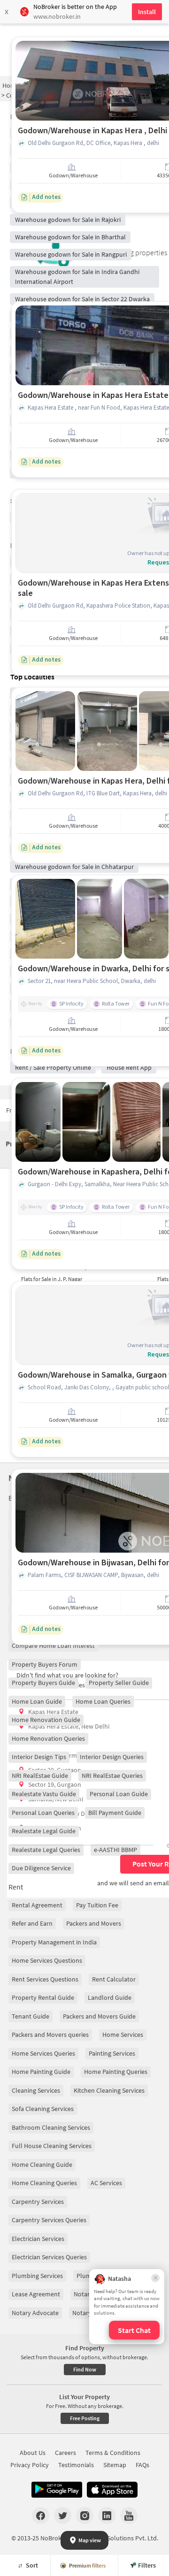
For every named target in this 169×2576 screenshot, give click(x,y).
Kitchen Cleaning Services (109, 2090)
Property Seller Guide (119, 1683)
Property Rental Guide (43, 1997)
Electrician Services (38, 2239)
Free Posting (85, 2418)
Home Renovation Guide (46, 1720)
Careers (65, 2453)
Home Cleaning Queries (44, 2183)
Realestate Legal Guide (44, 1831)
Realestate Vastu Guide (44, 1794)
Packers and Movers (94, 1923)
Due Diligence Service (41, 1868)
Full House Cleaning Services (52, 2146)
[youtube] (129, 2515)
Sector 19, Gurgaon (55, 1784)
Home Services (123, 2035)
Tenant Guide (31, 2016)
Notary (83, 2294)
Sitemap (115, 2465)
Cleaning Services (36, 2090)
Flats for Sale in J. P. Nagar (52, 1279)
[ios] (112, 2490)
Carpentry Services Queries (49, 2220)
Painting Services (112, 2053)
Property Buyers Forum (45, 1664)
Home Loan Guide (37, 1701)
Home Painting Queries (116, 2072)
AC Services (106, 2183)
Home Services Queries (43, 2053)
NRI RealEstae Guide (40, 1776)
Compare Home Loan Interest (53, 1646)
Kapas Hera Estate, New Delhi (69, 1726)
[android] (57, 2490)
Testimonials (76, 2465)
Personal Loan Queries (43, 1813)
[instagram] (85, 2515)
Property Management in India (54, 1942)
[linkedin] (107, 2515)
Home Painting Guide (41, 2072)
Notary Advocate (35, 2313)
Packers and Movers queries (50, 2035)
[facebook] (41, 2515)
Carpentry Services (38, 2202)
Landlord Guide (110, 1997)
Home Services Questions (47, 1960)
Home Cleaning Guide (42, 2164)
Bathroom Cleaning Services (51, 2127)
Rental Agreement (37, 1905)
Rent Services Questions (45, 1979)
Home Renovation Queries (48, 1738)
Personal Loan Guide (119, 1794)
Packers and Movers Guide (99, 2016)
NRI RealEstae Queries (112, 1776)
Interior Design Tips (39, 1757)
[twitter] (63, 2515)
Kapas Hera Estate (53, 1712)
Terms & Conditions (113, 2453)
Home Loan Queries (103, 1701)
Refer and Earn (32, 1923)
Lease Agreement (36, 2294)
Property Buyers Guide (43, 1683)
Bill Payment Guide (115, 1813)
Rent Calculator (114, 1979)
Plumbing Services (37, 2276)
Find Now (85, 2369)
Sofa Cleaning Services (43, 2109)
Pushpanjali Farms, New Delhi (69, 1755)
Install (147, 12)
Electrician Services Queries (49, 2257)
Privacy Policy (30, 2465)
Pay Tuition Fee (97, 1905)
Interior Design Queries (112, 1757)
